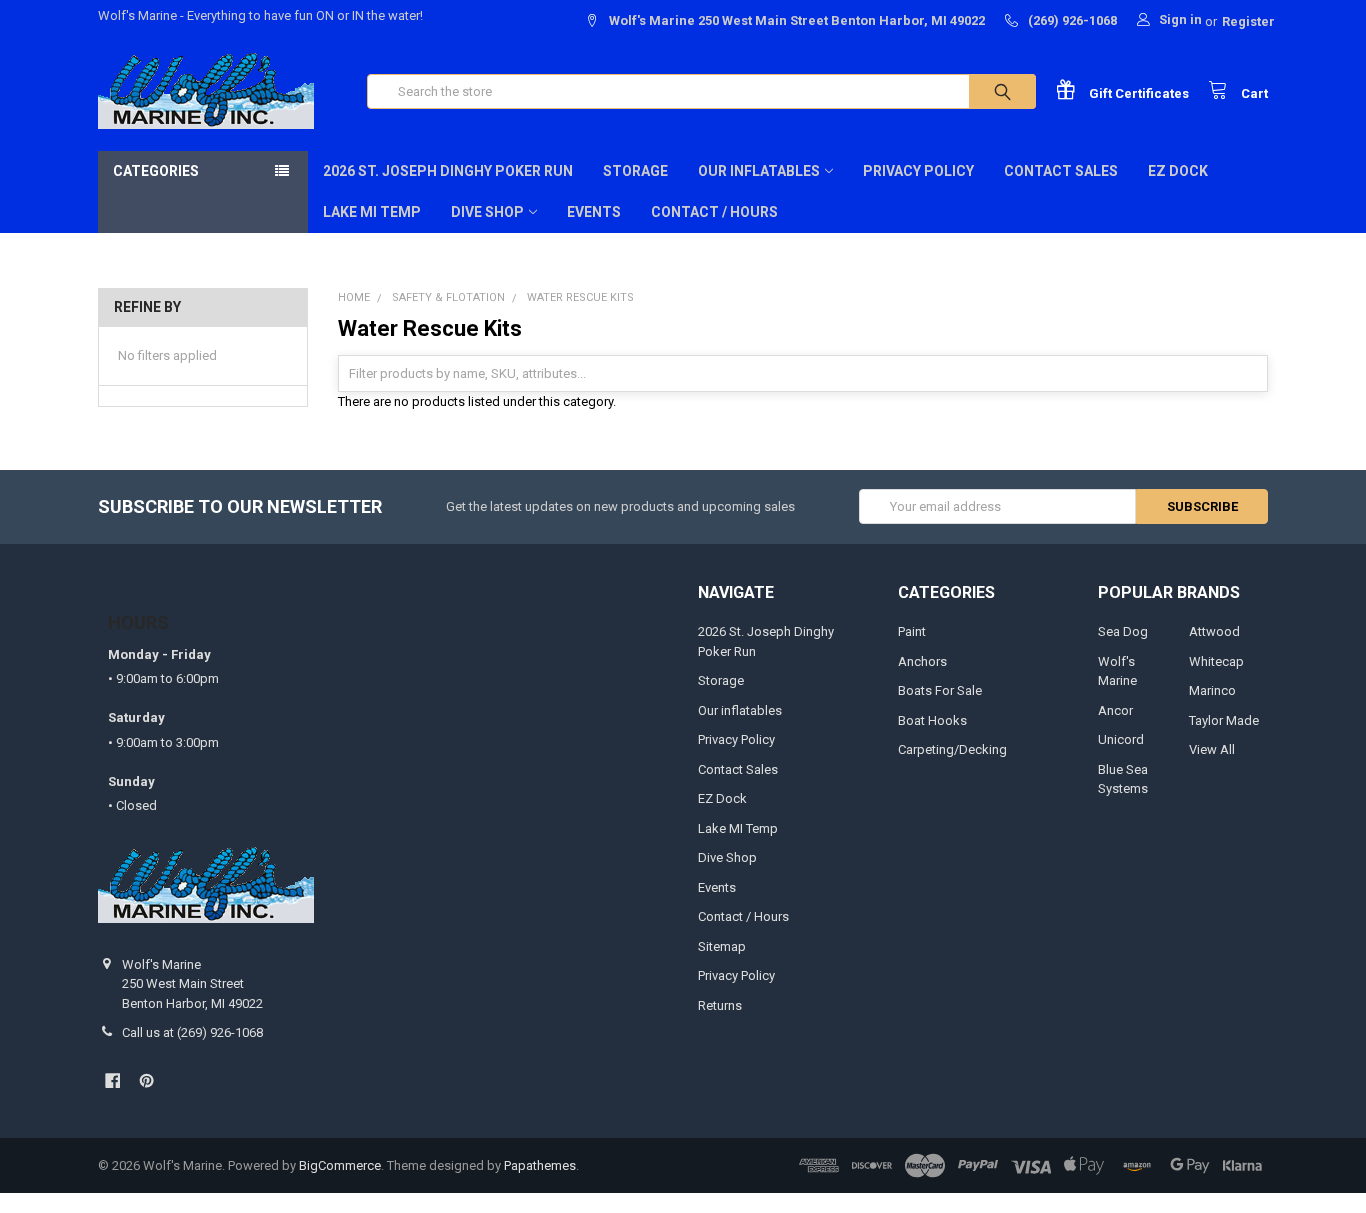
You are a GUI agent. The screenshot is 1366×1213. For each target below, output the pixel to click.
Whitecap (1216, 661)
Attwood (1214, 631)
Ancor (1115, 710)
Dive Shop (487, 212)
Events (594, 212)
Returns (720, 1005)
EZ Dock (1178, 171)
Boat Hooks (932, 720)
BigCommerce (340, 1165)
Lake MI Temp (372, 212)
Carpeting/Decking (952, 749)
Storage (635, 171)
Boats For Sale (940, 690)
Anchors (922, 661)
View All (1212, 749)
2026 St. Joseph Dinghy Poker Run (448, 171)
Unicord (1121, 739)
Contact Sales (1061, 171)
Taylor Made (1224, 720)
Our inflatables (759, 171)
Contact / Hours (714, 212)
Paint (912, 631)
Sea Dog (1123, 631)
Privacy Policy (918, 171)
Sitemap (722, 946)
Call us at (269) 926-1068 (192, 1032)
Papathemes (540, 1165)
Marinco (1212, 690)
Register (1248, 21)
